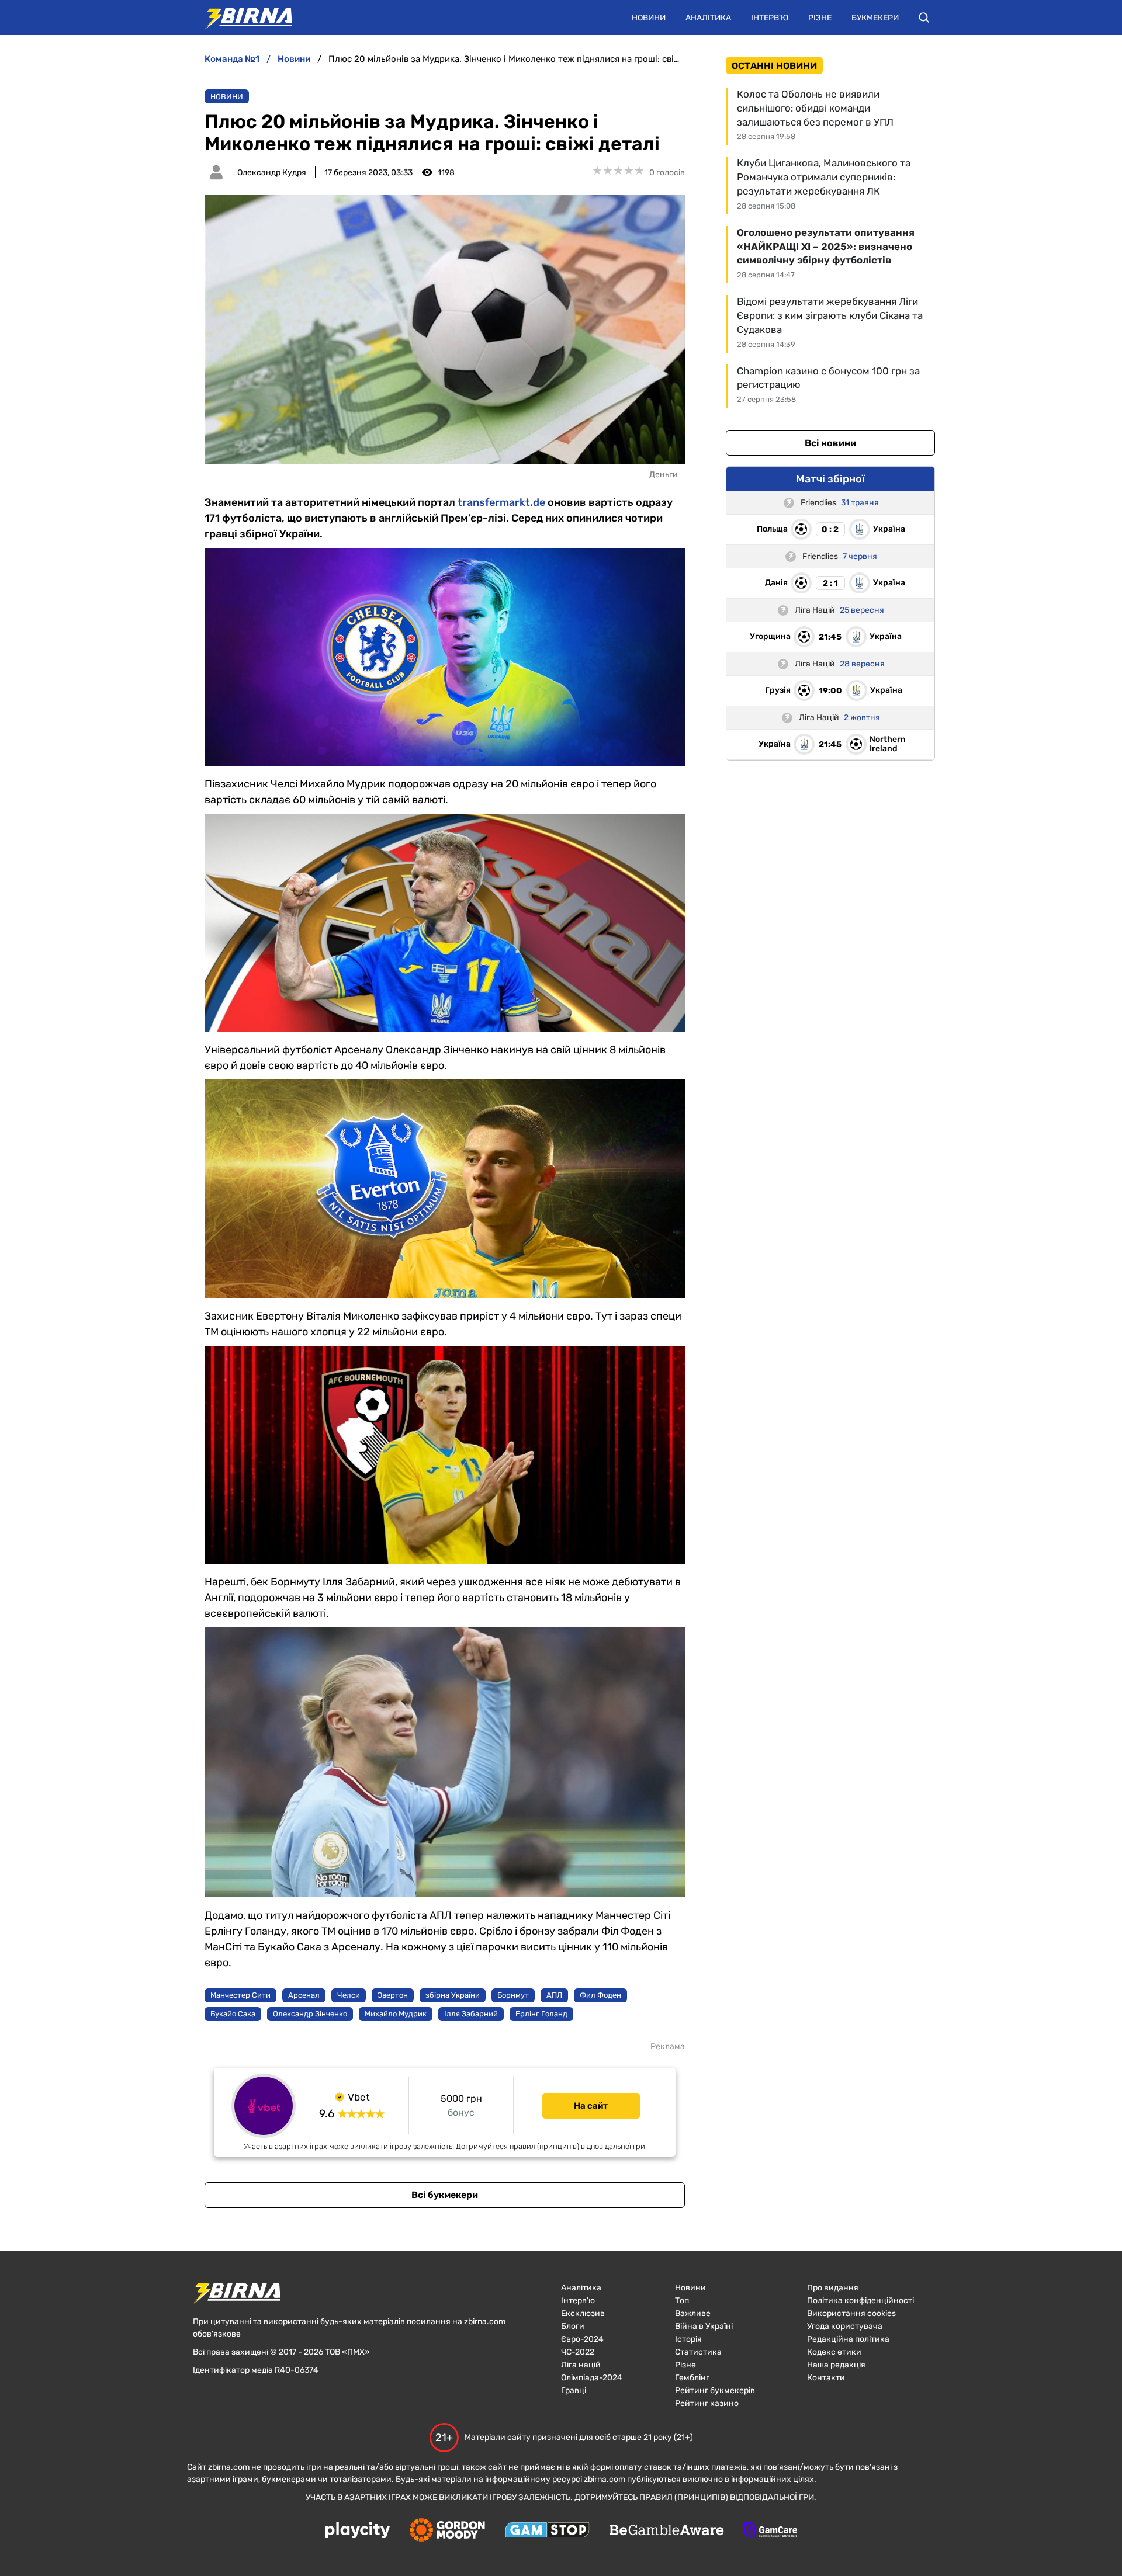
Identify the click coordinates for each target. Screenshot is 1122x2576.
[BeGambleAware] (667, 2531)
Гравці (574, 2391)
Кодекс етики (834, 2352)
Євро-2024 (582, 2339)
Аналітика (708, 18)
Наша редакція (836, 2365)
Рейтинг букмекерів (715, 2391)
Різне (820, 18)
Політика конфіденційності (860, 2301)
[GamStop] (547, 2531)
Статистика (698, 2352)
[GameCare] (770, 2531)
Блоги (573, 2326)
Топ (682, 2301)
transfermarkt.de (501, 502)
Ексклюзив (583, 2313)
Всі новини (830, 443)
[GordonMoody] (447, 2531)
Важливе (693, 2313)
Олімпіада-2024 (592, 2378)
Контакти (826, 2378)
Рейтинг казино (707, 2403)
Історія (688, 2339)
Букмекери (875, 18)
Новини (649, 18)
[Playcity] (358, 2531)
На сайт (591, 2106)
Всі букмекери (445, 2195)
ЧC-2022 (578, 2352)
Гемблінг (692, 2378)
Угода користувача (845, 2326)
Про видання (833, 2288)
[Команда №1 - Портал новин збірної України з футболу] (243, 18)
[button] (924, 18)
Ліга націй (581, 2365)
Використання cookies (851, 2313)
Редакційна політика (848, 2339)
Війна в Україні (704, 2326)
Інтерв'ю (770, 18)
